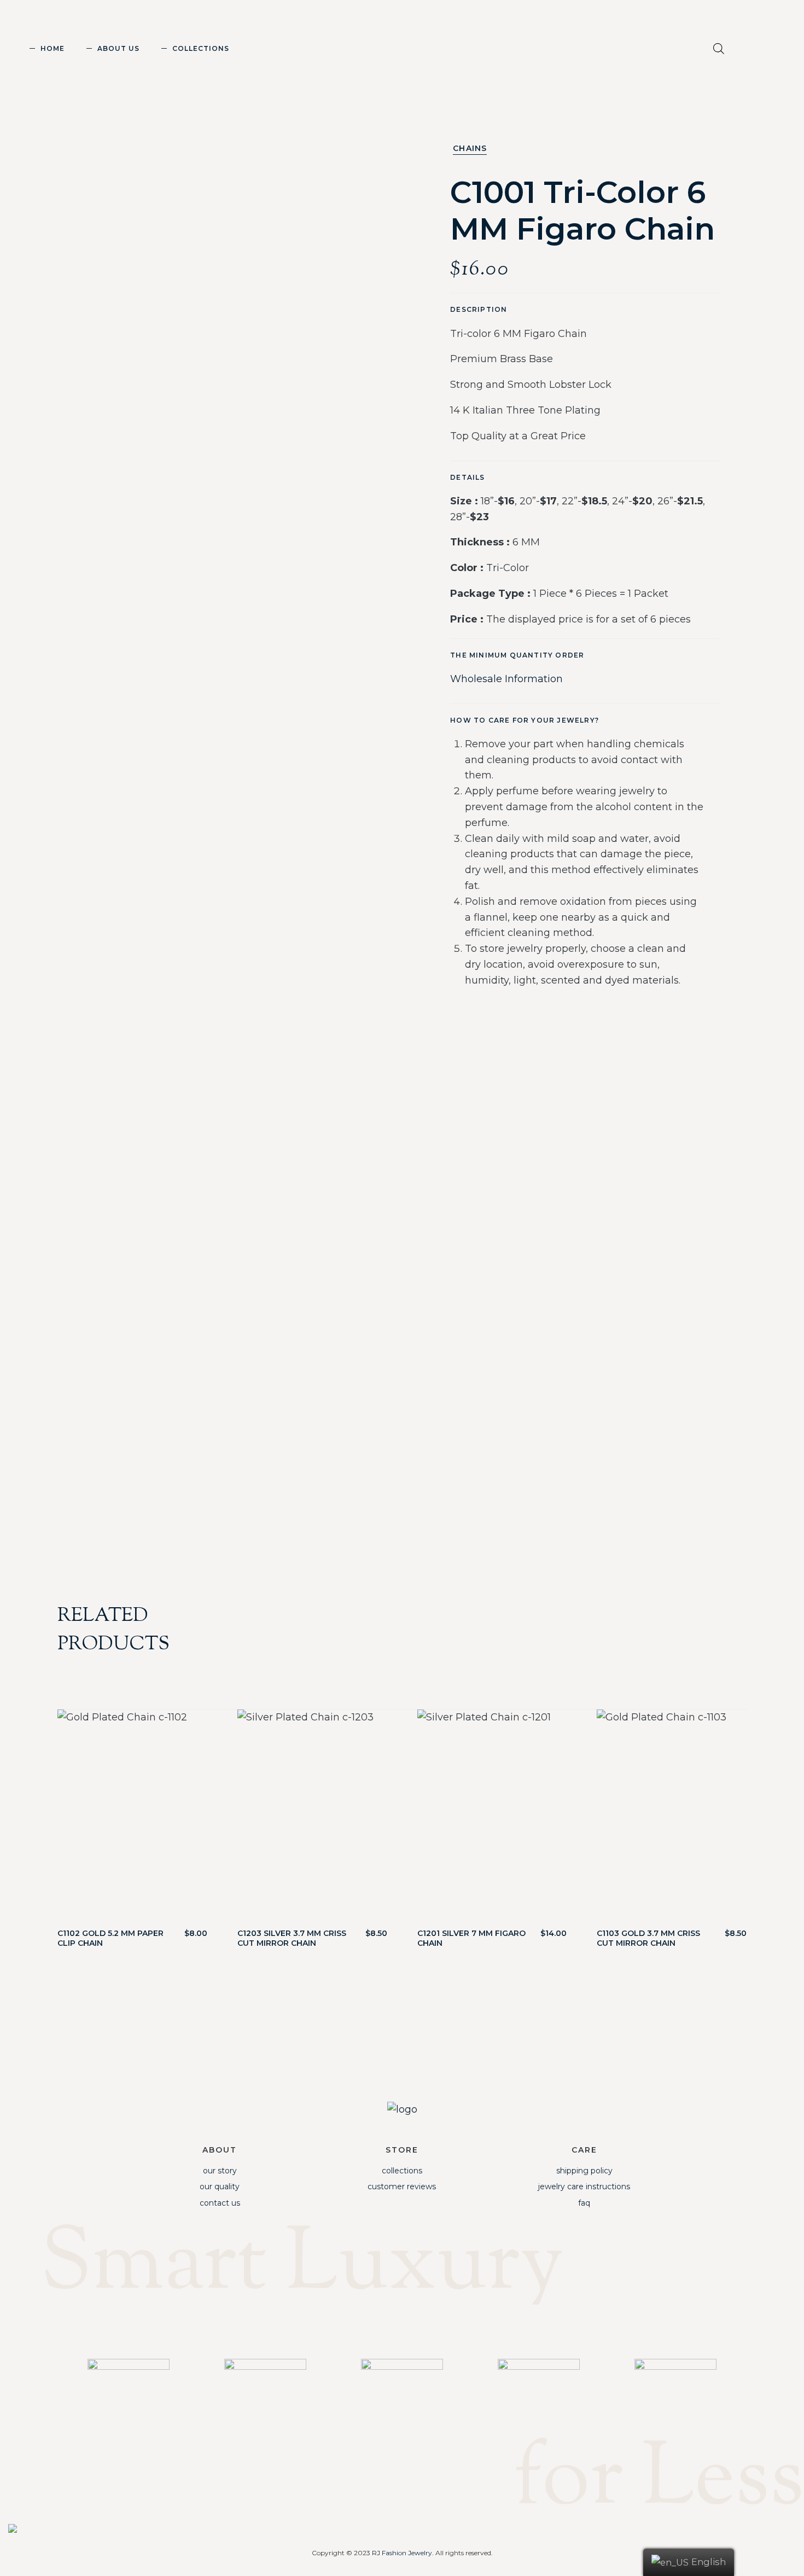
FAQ (584, 2203)
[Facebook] (423, 2327)
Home (53, 48)
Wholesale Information (506, 679)
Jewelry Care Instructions (584, 2187)
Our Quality (220, 2187)
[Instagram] (381, 2327)
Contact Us (220, 2203)
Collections (201, 48)
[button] (757, 51)
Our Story (220, 2171)
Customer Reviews (402, 2187)
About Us (118, 48)
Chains (470, 148)
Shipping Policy (584, 2171)
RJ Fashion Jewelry (402, 2553)
